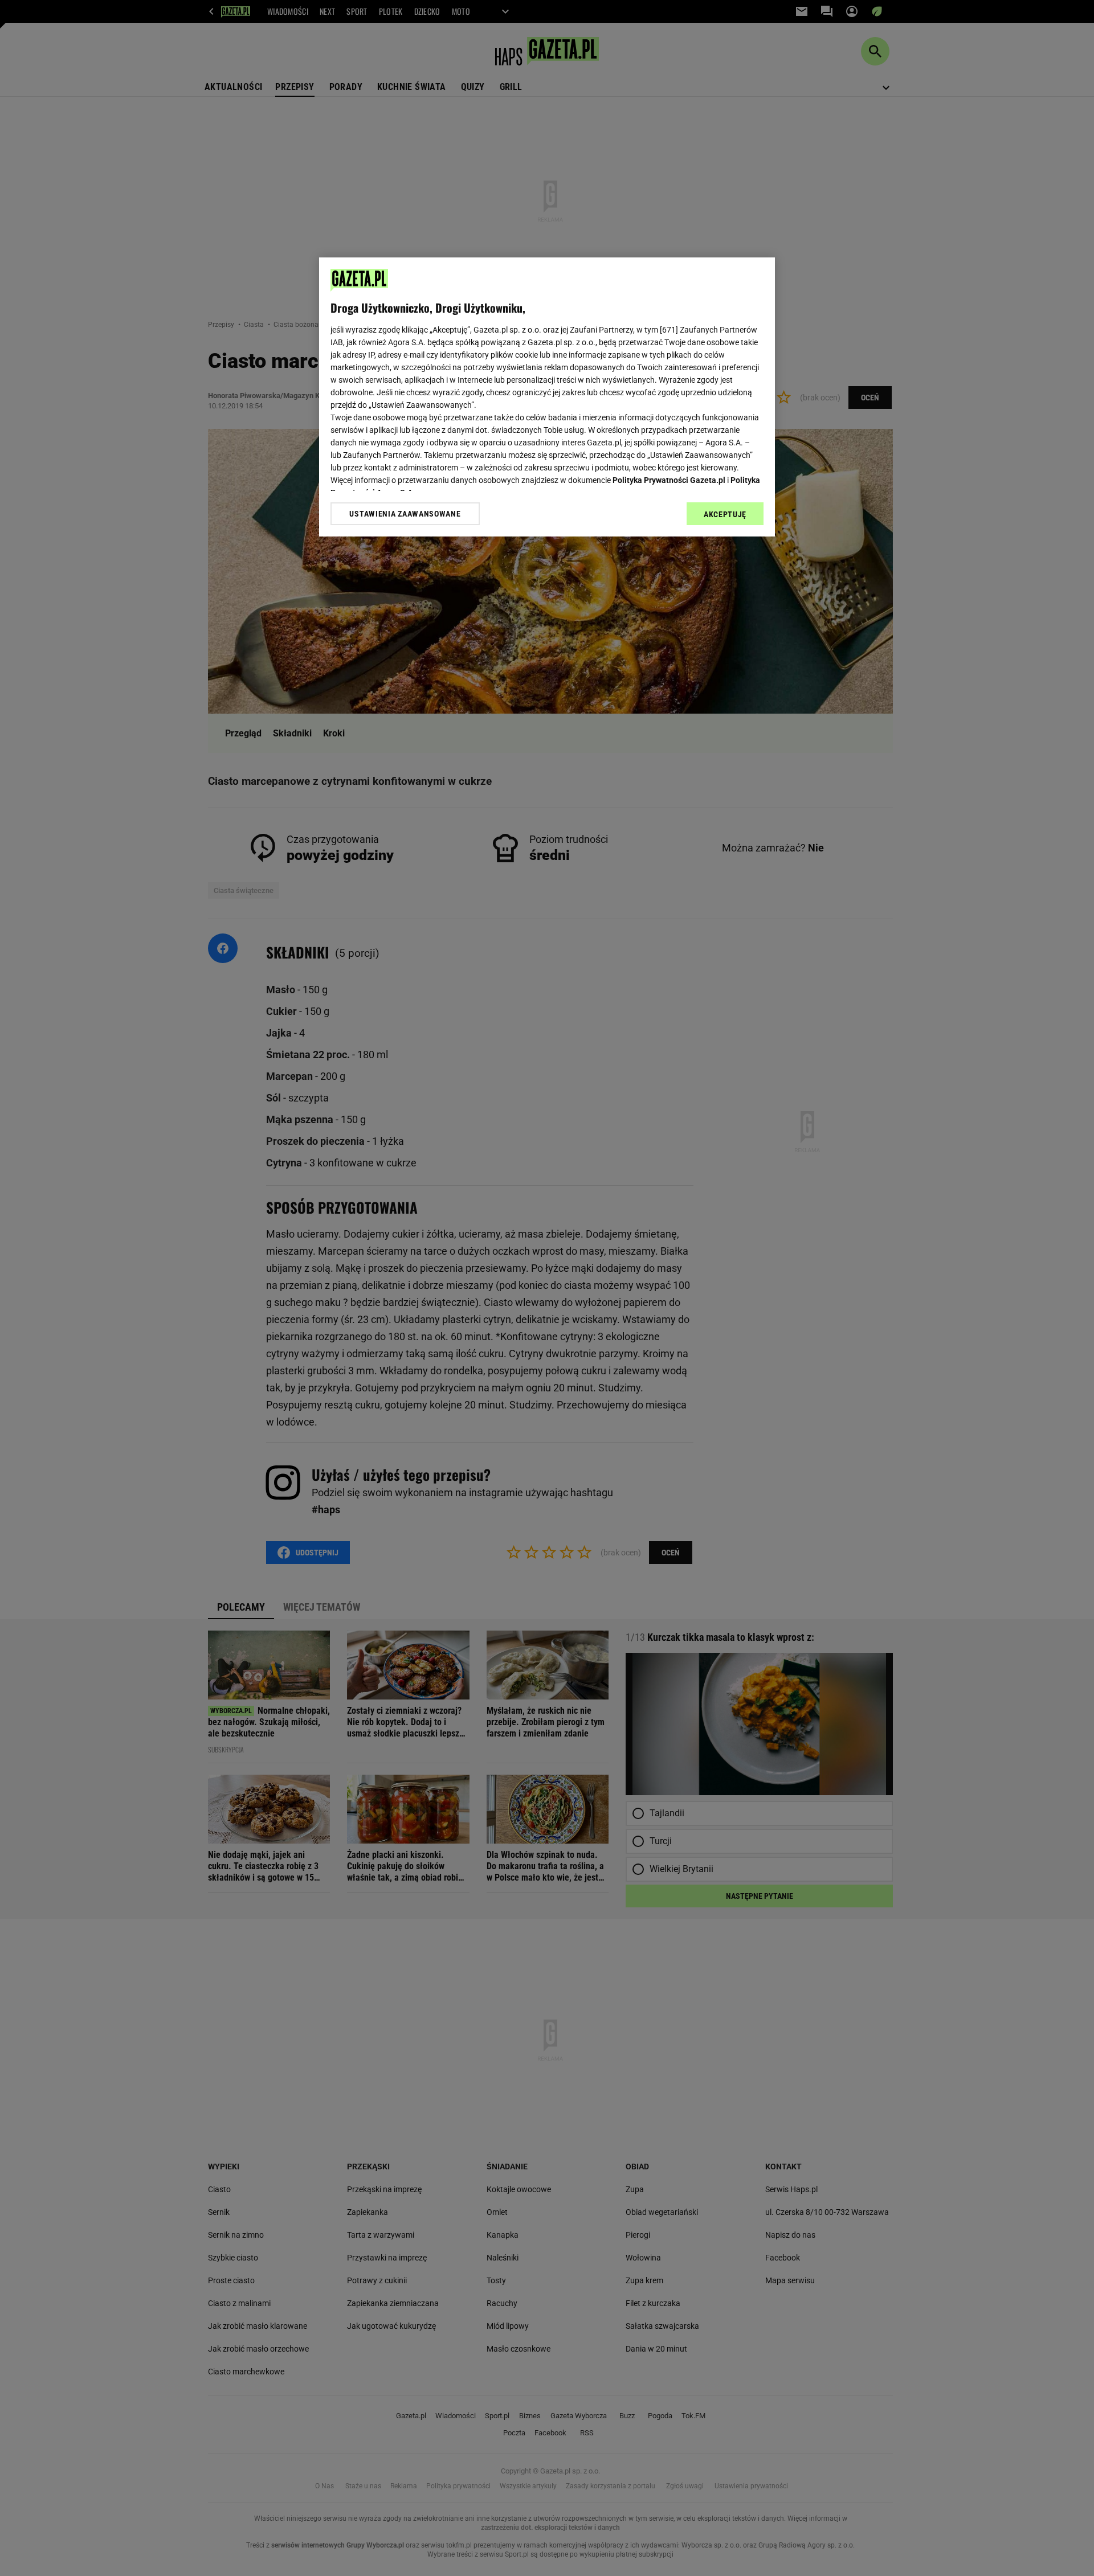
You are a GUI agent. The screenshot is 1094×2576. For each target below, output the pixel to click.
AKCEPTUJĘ (725, 514)
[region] (547, 397)
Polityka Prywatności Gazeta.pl (669, 480)
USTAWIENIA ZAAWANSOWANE (405, 514)
